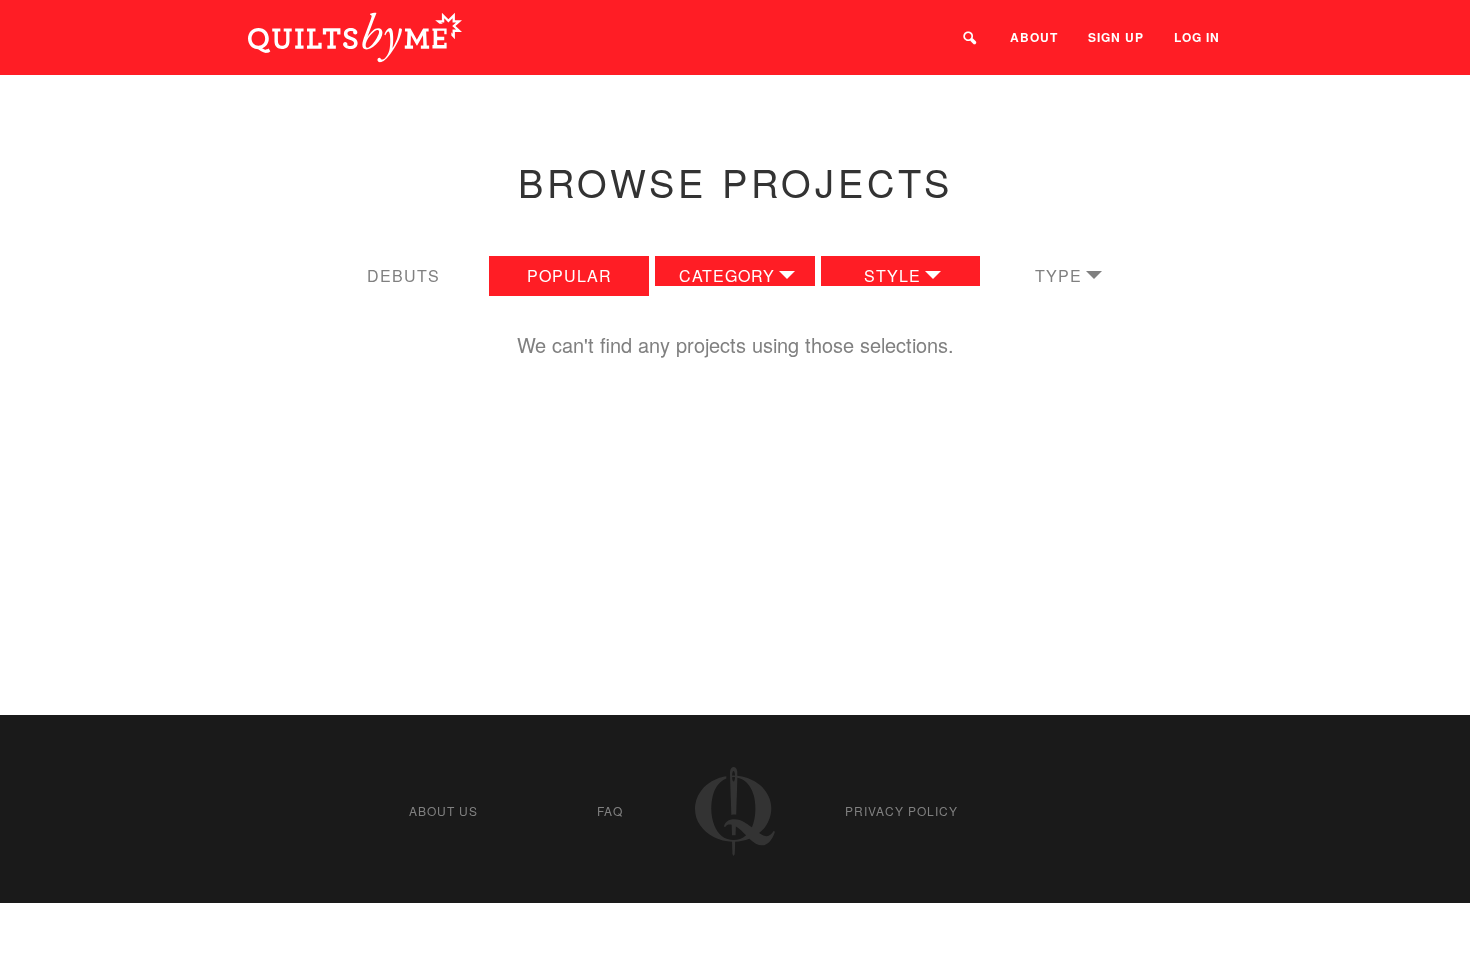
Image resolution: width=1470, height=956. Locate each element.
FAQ (610, 810)
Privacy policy (901, 810)
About (1034, 37)
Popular (569, 275)
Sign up (1116, 37)
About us (443, 810)
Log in (1197, 37)
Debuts (403, 275)
